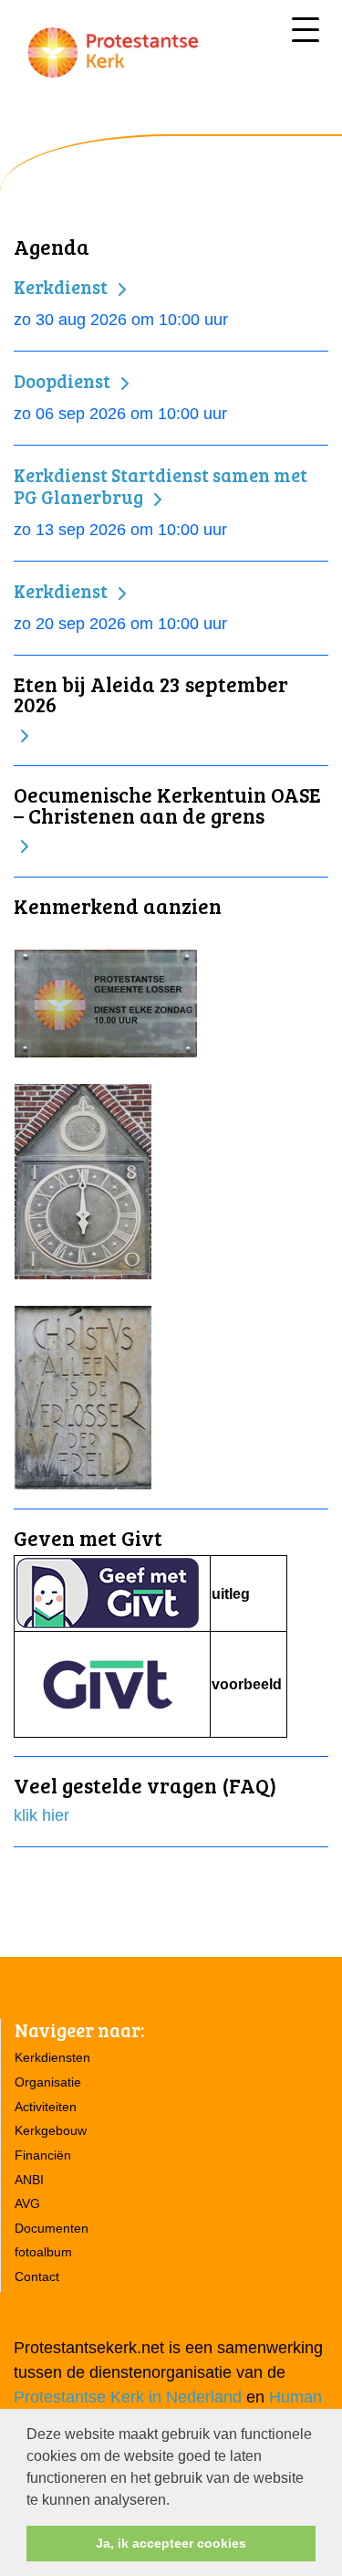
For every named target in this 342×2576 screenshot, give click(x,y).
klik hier (41, 1815)
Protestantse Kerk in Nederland (128, 2397)
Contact (37, 2276)
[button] (176, 2501)
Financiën (43, 2155)
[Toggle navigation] (306, 30)
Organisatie (48, 2082)
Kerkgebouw (51, 2130)
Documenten (52, 2228)
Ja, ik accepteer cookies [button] (171, 2543)
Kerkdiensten (52, 2057)
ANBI (29, 2180)
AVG (27, 2203)
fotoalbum (43, 2252)
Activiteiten (46, 2107)
